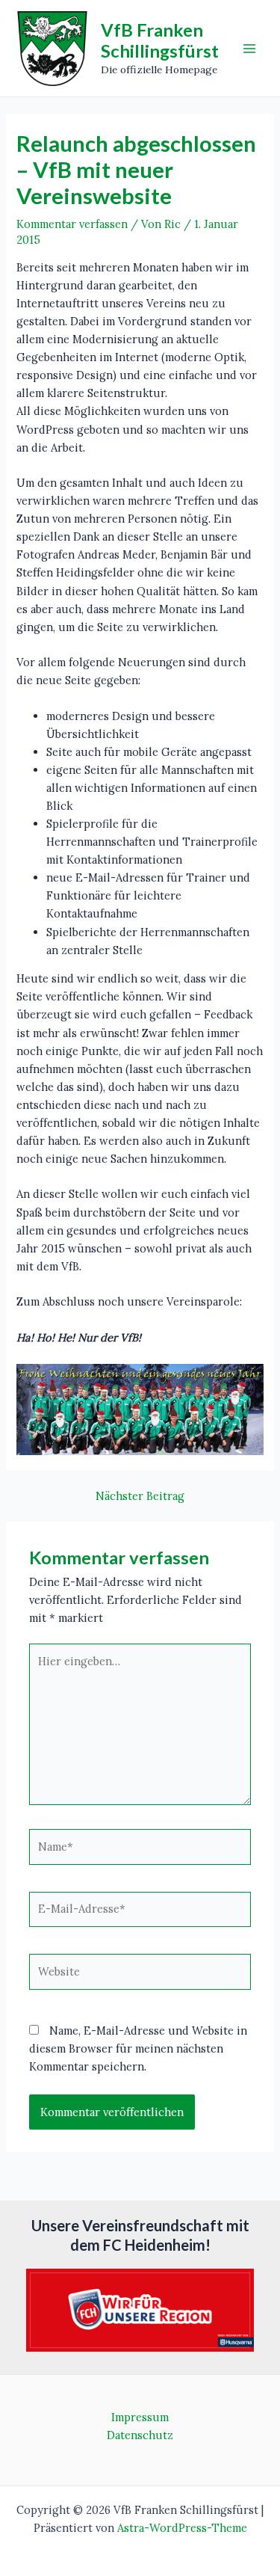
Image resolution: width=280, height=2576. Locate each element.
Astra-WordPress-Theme (182, 2528)
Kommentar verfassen (72, 224)
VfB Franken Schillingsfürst (160, 40)
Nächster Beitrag (140, 1497)
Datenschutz (140, 2435)
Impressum (140, 2417)
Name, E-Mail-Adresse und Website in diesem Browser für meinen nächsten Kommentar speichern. (138, 2048)
